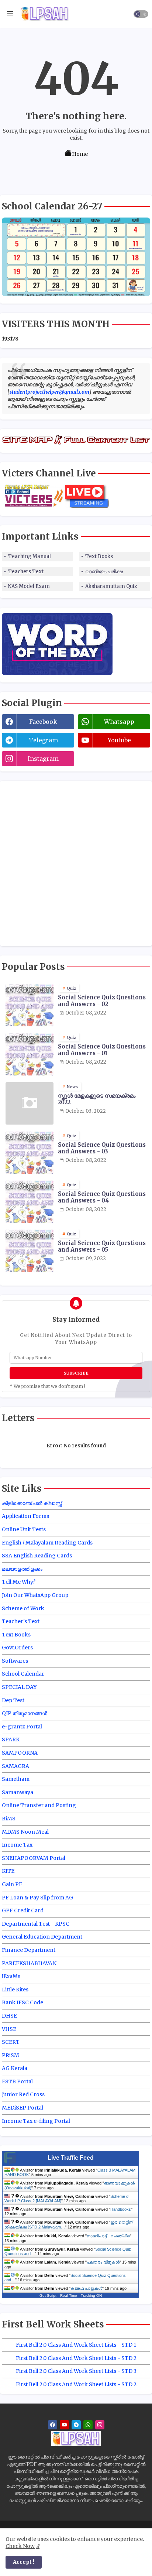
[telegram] (76, 2425)
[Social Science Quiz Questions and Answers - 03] (30, 1152)
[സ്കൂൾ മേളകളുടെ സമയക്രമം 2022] (30, 1103)
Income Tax (17, 1845)
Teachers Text (26, 572)
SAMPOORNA (20, 1753)
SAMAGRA (15, 1766)
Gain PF (12, 1884)
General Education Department (42, 1937)
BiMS (9, 1819)
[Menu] (10, 14)
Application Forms (25, 1516)
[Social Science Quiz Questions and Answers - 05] (30, 1251)
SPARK (11, 1739)
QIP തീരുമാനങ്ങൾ (25, 1713)
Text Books (99, 556)
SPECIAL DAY (19, 1687)
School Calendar (23, 1674)
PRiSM (11, 2055)
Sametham (16, 1779)
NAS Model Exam (29, 586)
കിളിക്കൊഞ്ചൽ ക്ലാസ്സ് (32, 1503)
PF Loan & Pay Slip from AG (37, 1898)
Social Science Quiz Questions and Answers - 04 (102, 1197)
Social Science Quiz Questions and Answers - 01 (102, 1050)
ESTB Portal (17, 2081)
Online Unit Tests (24, 1529)
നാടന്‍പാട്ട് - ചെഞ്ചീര (108, 2236)
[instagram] (100, 2425)
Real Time (69, 2296)
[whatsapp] (88, 2425)
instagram (43, 759)
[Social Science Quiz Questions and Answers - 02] (30, 1005)
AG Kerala (15, 2068)
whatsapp (119, 722)
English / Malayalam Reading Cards (47, 1543)
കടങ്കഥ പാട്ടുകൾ (86, 2288)
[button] (141, 14)
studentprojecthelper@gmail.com (49, 392)
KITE (8, 1871)
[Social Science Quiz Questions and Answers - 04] (30, 1202)
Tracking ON (91, 2296)
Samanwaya (18, 1792)
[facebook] (53, 2425)
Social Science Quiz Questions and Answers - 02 (102, 1001)
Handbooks (121, 2209)
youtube (119, 740)
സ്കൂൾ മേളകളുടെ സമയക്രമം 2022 (97, 1099)
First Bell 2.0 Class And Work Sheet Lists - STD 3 (76, 2371)
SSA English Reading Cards (37, 1556)
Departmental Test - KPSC (36, 1924)
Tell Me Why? (19, 1582)
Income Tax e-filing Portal (36, 2121)
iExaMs (11, 1976)
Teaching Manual (30, 556)
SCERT (11, 2042)
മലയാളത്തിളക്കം (22, 1569)
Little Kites (15, 1990)
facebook (43, 722)
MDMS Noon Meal (25, 1832)
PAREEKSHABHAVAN (29, 1963)
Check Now (20, 2546)
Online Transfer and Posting (39, 1805)
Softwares (15, 1661)
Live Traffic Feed (71, 2158)
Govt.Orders (17, 1648)
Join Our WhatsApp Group (35, 1595)
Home (80, 154)
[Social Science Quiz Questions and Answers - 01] (30, 1054)
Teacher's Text (21, 1621)
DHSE (9, 2016)
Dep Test (13, 1700)
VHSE (9, 2029)
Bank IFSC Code (23, 2002)
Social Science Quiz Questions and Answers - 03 (102, 1148)
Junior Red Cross (23, 2094)
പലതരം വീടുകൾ (103, 2262)
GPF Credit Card (23, 1910)
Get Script (48, 2296)
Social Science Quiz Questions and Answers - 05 (102, 1246)
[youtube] (64, 2425)
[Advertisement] (76, 862)
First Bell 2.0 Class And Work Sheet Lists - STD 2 (76, 2358)
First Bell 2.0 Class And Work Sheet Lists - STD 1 (76, 2345)
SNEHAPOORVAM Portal (34, 1858)
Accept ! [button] (24, 2562)
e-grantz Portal (22, 1727)
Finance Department (29, 1950)
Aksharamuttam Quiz (111, 586)
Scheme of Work (23, 1608)
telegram (43, 740)
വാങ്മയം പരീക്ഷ (104, 572)
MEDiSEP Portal (23, 2108)
